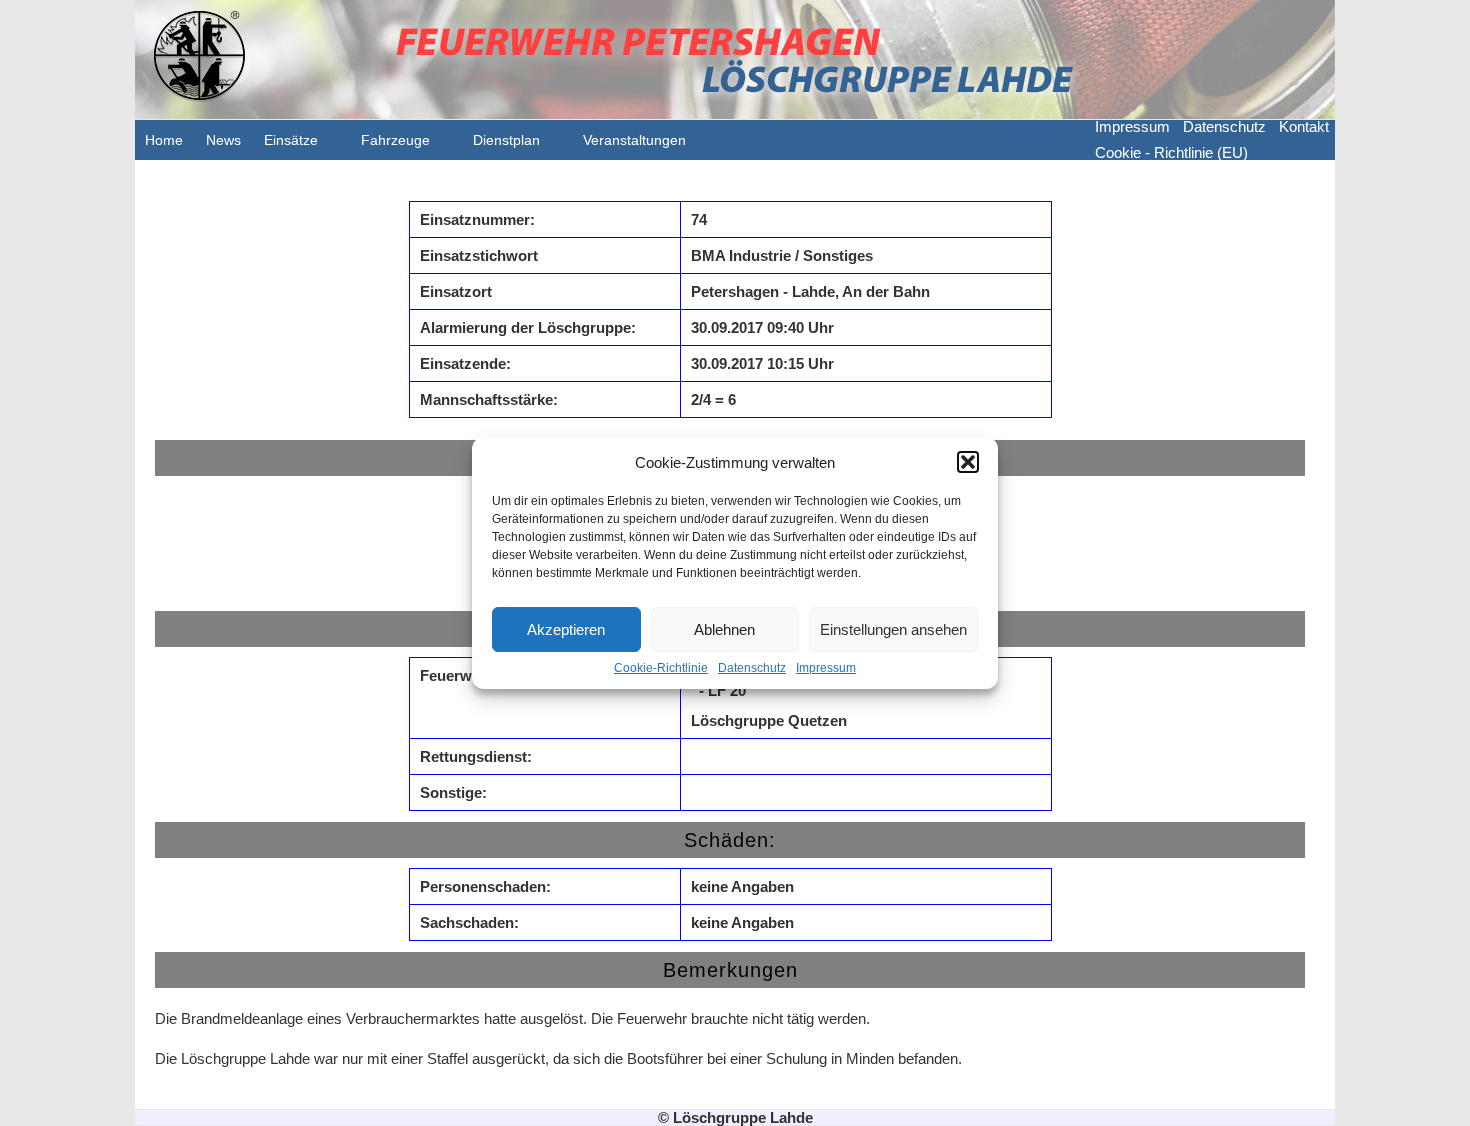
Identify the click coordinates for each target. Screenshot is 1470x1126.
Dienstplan (506, 140)
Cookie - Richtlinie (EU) (1171, 152)
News (223, 140)
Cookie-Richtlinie (661, 668)
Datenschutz (752, 668)
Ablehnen (724, 629)
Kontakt (1304, 126)
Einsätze (291, 140)
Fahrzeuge (395, 140)
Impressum (826, 668)
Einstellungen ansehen (893, 629)
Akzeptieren (566, 629)
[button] (968, 462)
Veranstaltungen (634, 140)
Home (164, 140)
